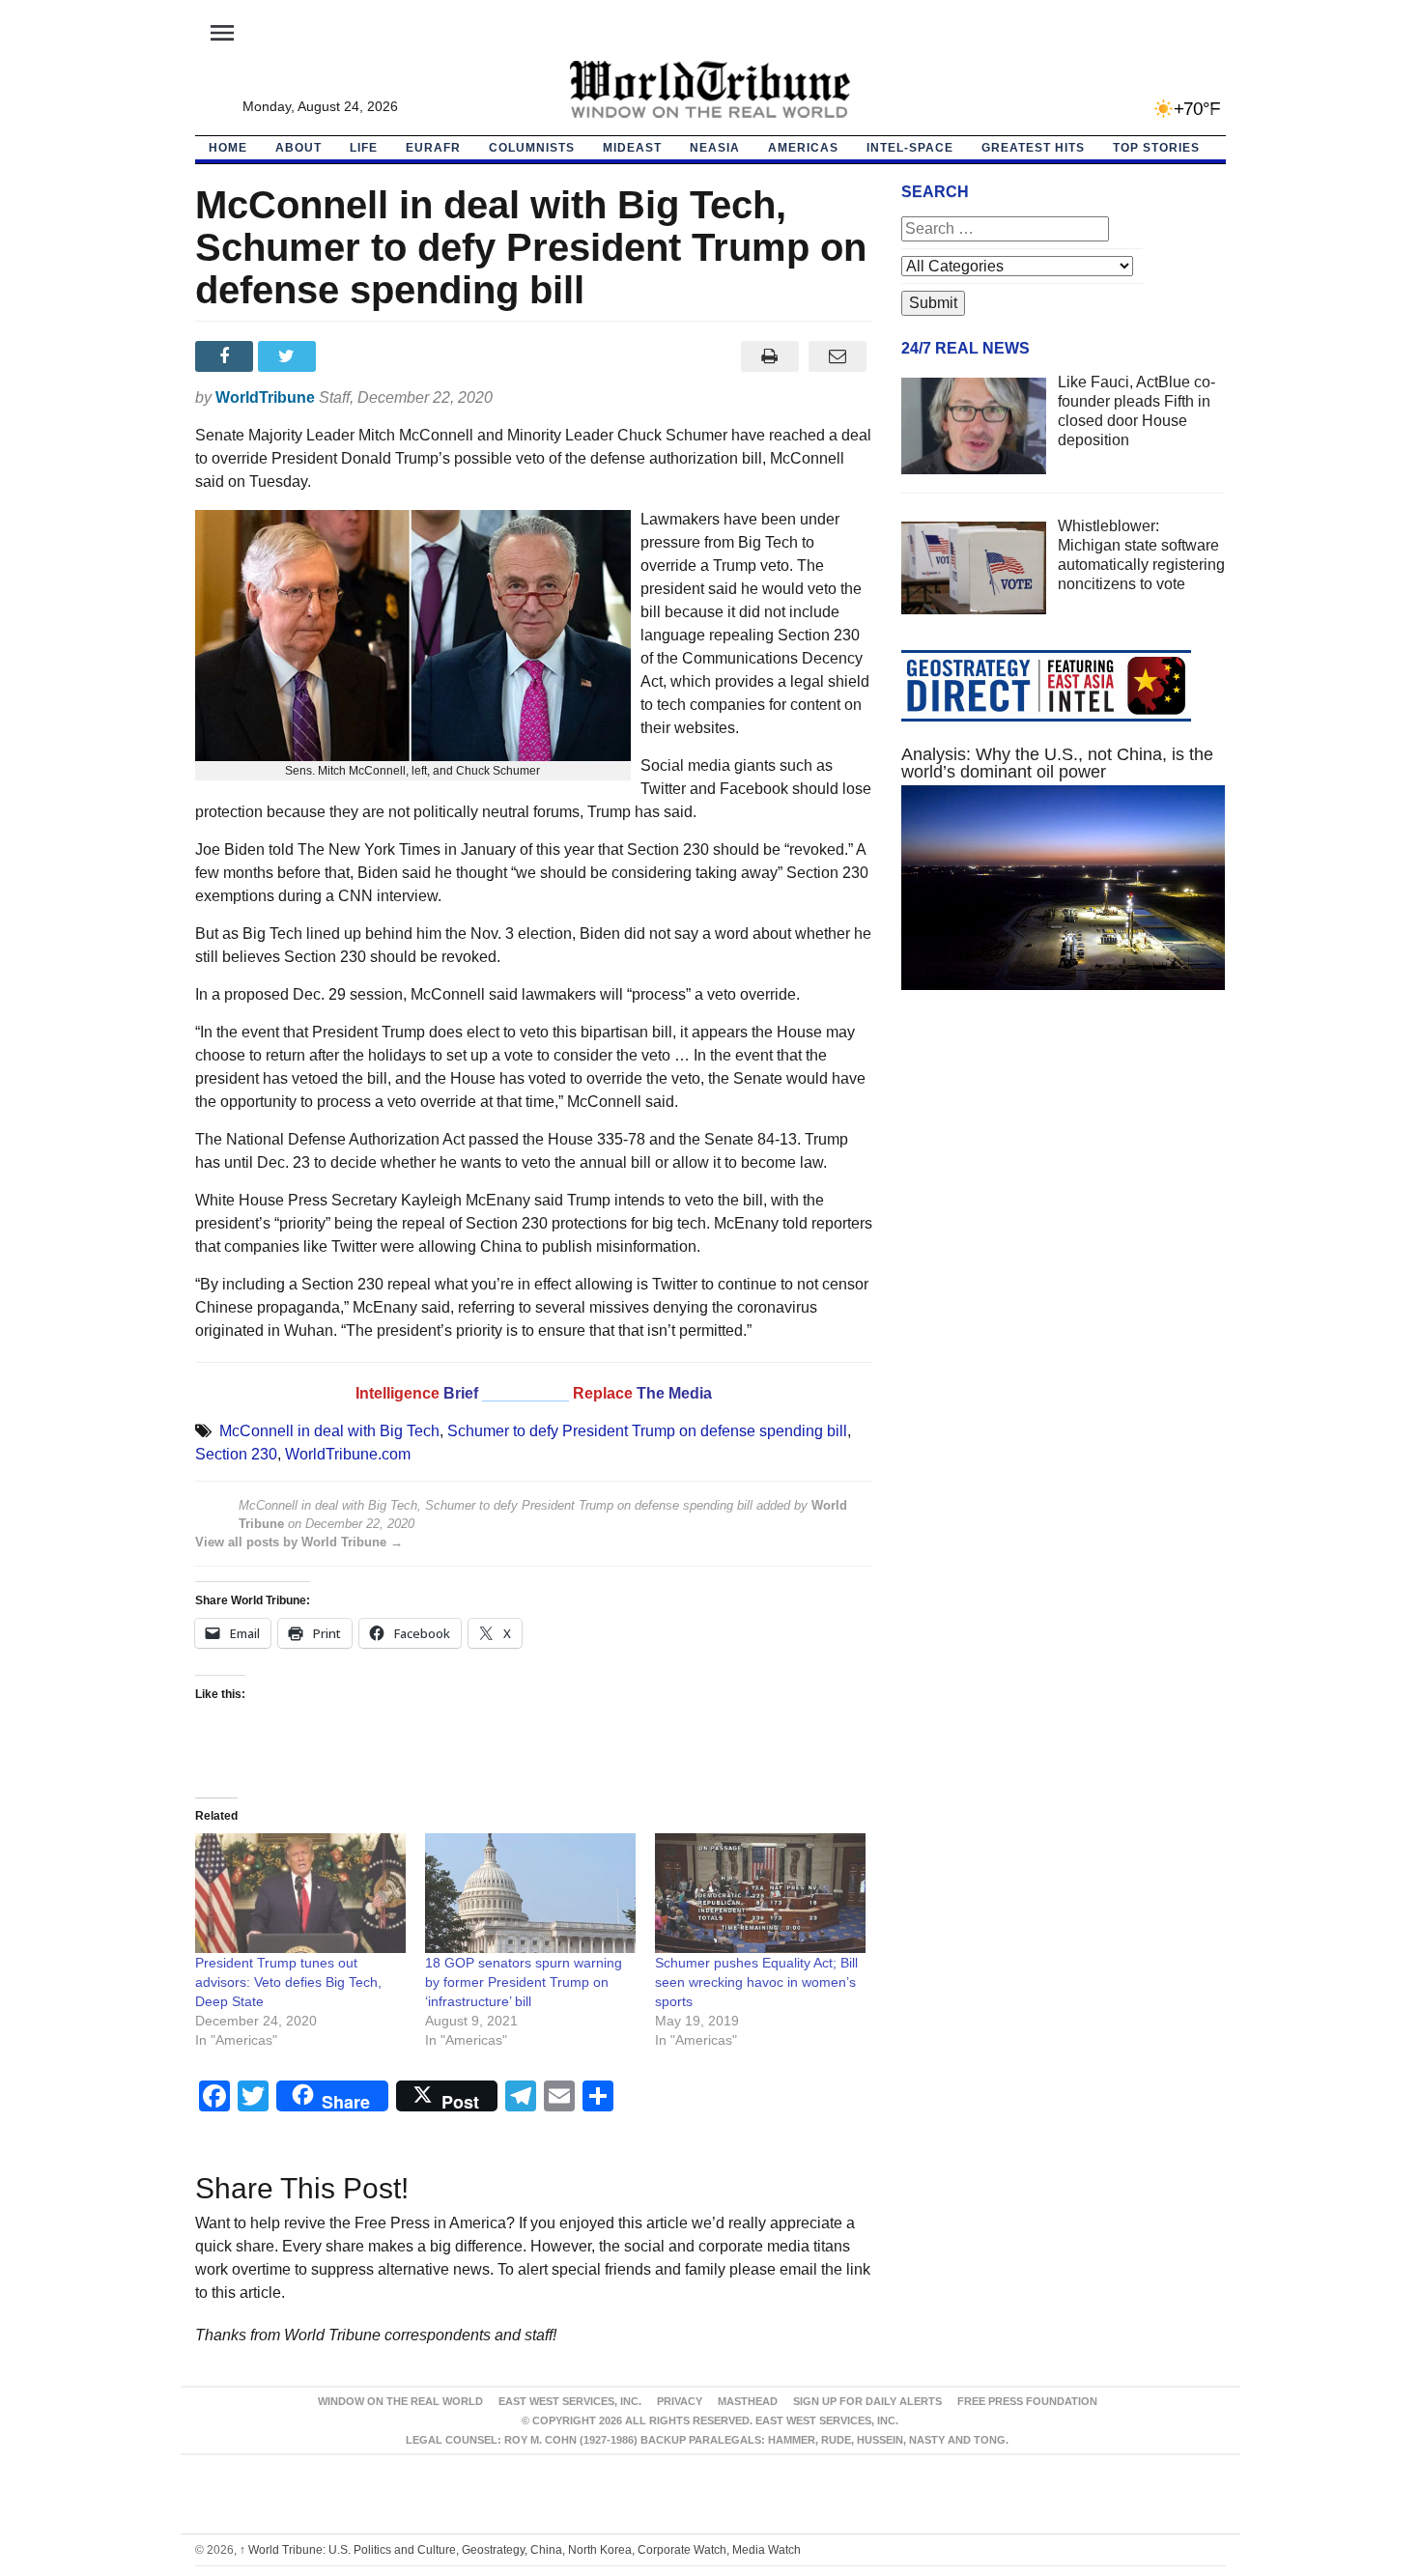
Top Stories (1156, 148)
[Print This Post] (769, 356)
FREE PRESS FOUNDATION (1027, 2401)
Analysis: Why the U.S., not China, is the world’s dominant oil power (1057, 763)
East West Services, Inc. (570, 2401)
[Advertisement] (1064, 1188)
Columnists (532, 148)
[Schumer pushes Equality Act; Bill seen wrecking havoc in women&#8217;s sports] (760, 1894)
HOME (228, 148)
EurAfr (433, 148)
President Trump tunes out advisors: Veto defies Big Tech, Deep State (288, 1982)
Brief (463, 1393)
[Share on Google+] (352, 356)
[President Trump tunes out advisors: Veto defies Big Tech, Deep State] (300, 1894)
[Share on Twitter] (289, 356)
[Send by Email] (838, 356)
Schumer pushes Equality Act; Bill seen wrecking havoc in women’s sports (756, 1982)
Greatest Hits (1033, 148)
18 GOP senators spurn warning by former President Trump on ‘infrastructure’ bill (524, 1982)
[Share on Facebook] (227, 356)
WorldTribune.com (348, 1454)
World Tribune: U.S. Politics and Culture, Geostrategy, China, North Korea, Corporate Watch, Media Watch (520, 2550)
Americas (803, 148)
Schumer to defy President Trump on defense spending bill (647, 1431)
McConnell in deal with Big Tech (329, 1431)
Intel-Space (910, 148)
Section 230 (236, 1454)
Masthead (748, 2401)
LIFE (364, 148)
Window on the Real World (400, 2401)
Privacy (680, 2401)
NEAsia (715, 148)
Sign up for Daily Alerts (867, 2401)
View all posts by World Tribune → (299, 1542)
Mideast (632, 148)
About (298, 148)
